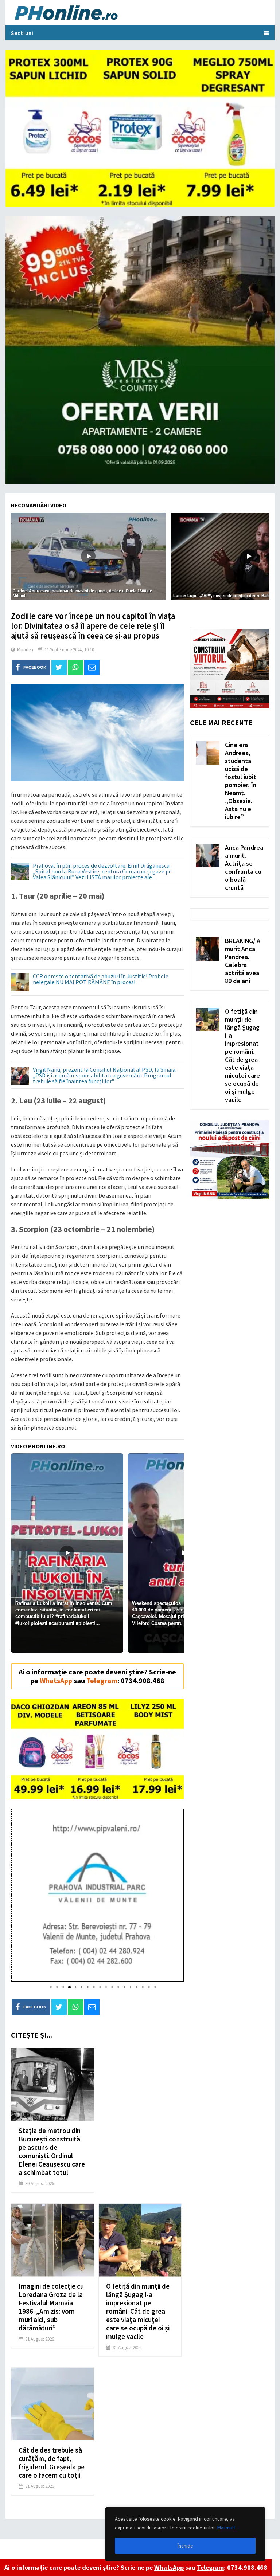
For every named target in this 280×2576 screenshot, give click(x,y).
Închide (185, 2546)
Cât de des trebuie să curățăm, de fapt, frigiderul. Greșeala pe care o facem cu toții (52, 2463)
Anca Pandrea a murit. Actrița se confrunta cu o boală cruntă (244, 867)
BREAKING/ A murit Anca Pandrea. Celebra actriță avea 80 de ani (243, 961)
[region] (185, 2534)
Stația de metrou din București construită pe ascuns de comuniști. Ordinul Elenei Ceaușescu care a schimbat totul (52, 2151)
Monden (25, 650)
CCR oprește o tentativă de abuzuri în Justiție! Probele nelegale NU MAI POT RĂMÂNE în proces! (101, 979)
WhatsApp (169, 2567)
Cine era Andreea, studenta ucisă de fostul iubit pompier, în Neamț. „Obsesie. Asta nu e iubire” (241, 781)
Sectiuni (22, 33)
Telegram (210, 2567)
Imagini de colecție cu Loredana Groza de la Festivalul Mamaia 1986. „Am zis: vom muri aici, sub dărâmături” (51, 2307)
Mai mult (226, 2528)
